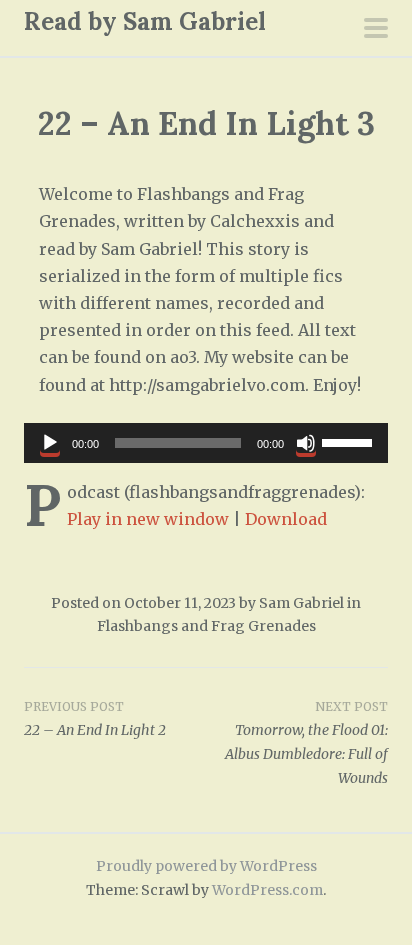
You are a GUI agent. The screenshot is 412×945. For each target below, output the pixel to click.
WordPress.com (267, 890)
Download (286, 519)
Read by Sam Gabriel (145, 21)
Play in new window (148, 519)
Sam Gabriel (301, 603)
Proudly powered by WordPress (206, 866)
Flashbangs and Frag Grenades (206, 626)
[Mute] (306, 443)
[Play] (50, 443)
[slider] (350, 441)
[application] (206, 443)
